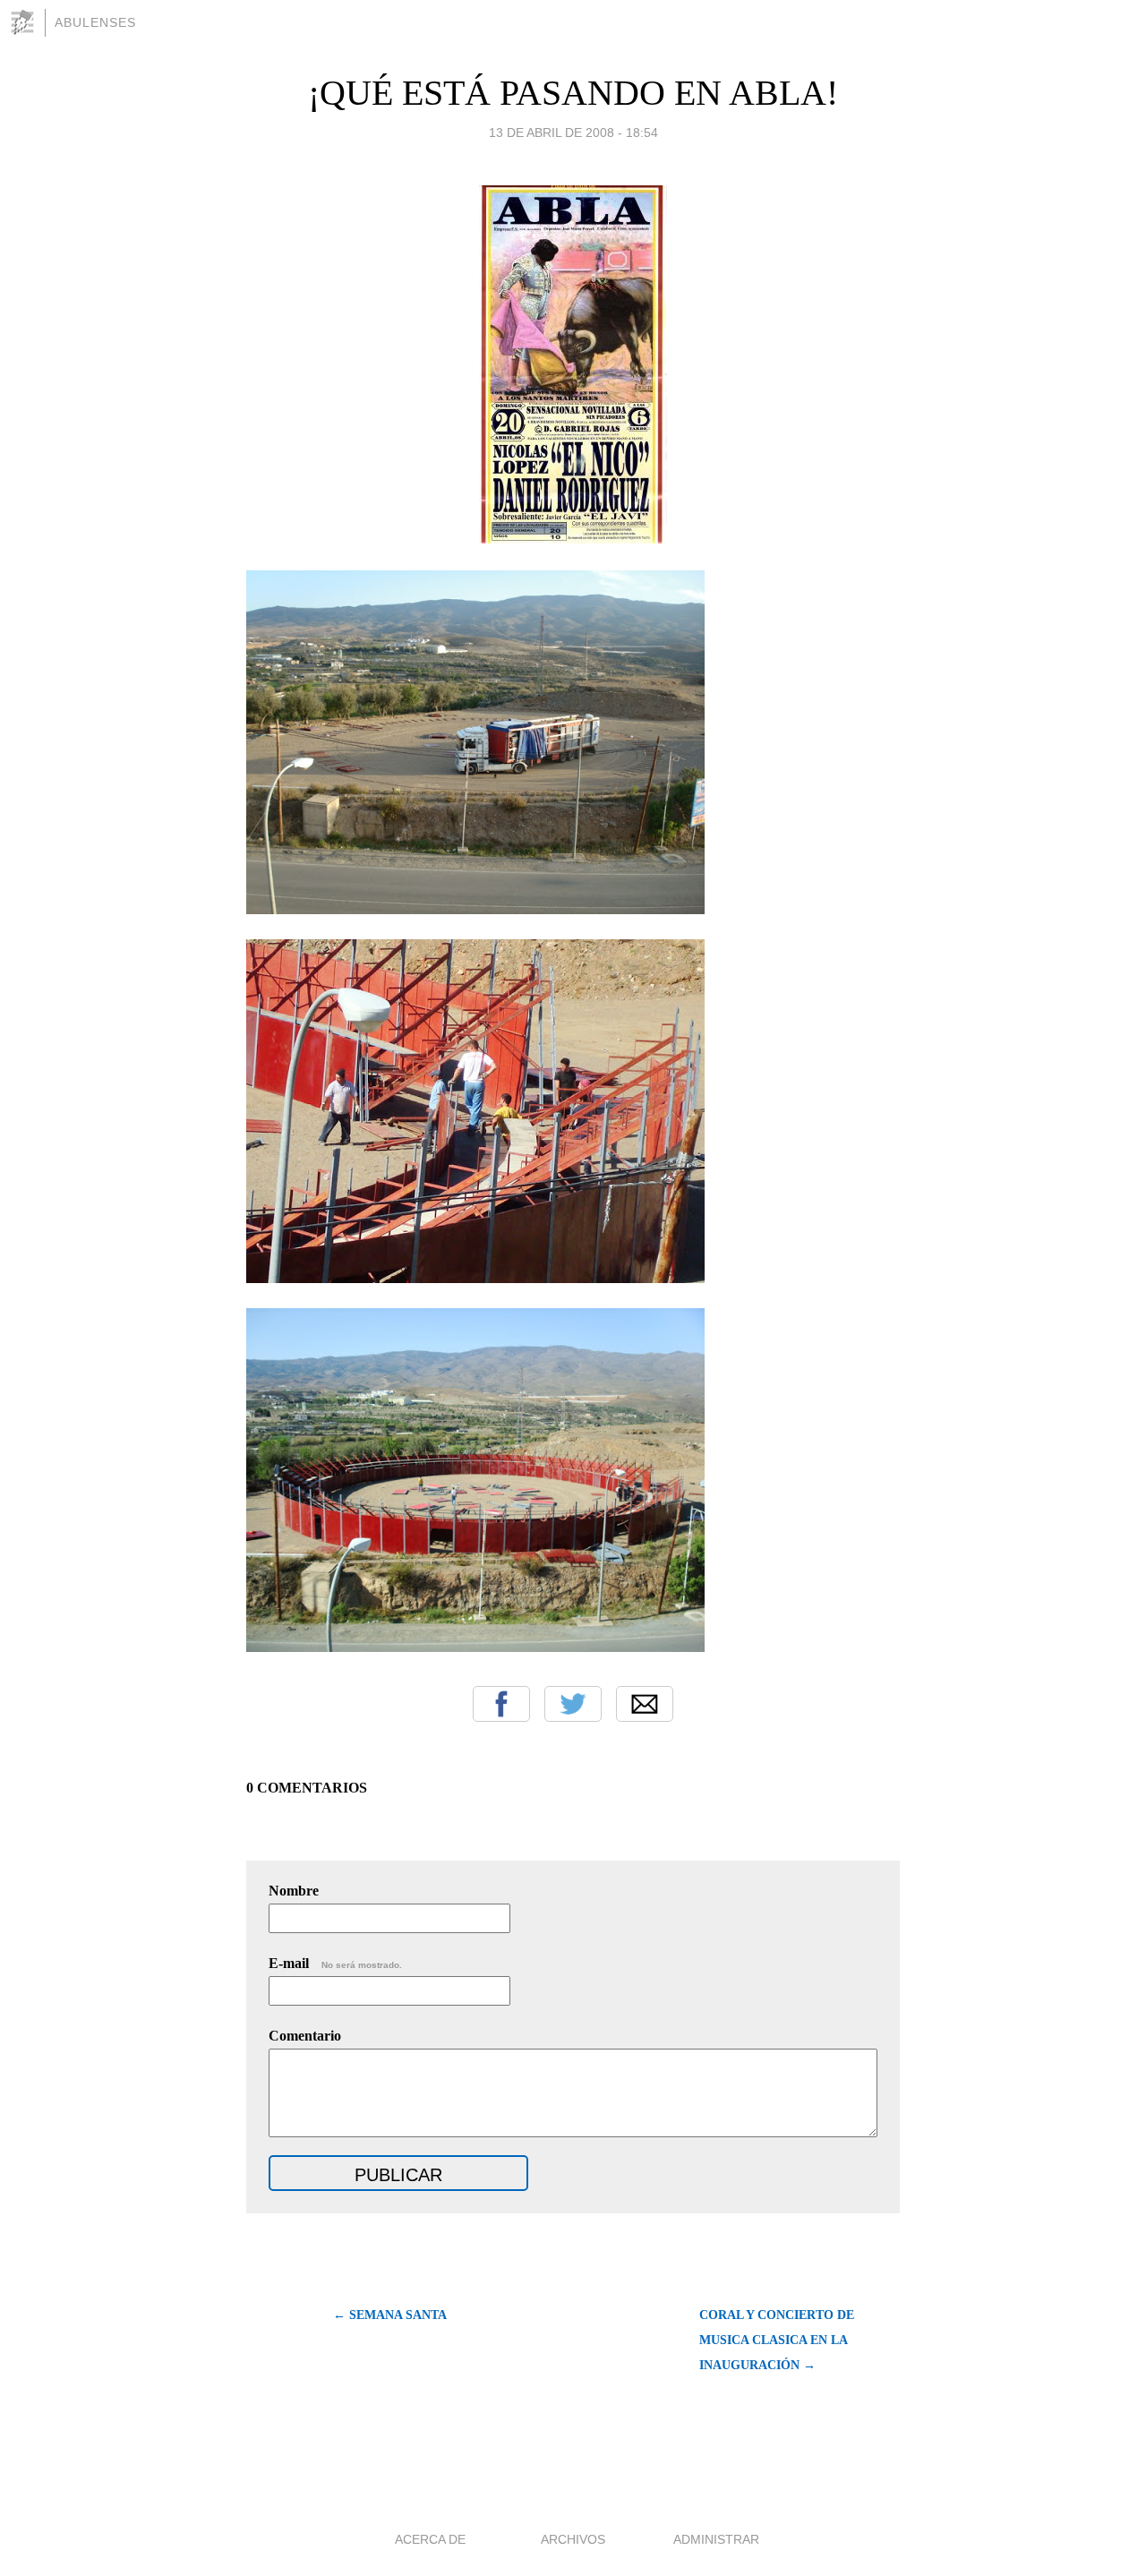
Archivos (573, 2539)
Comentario (305, 2036)
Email (645, 1704)
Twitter (573, 1704)
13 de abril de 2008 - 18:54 (573, 133)
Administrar (716, 2539)
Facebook (501, 1704)
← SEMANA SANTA (390, 2315)
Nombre (294, 1891)
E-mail (335, 1963)
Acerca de (430, 2539)
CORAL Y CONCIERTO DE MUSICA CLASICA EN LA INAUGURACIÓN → (777, 2340)
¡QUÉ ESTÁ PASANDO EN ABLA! (573, 93)
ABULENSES (95, 22)
